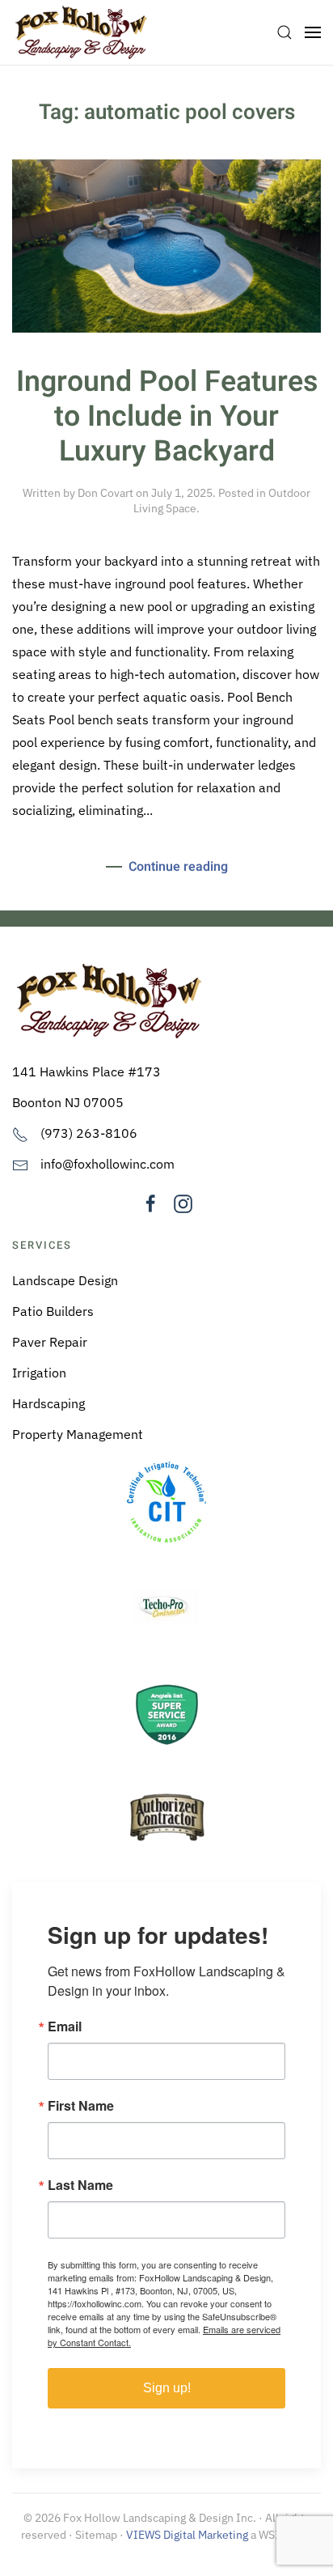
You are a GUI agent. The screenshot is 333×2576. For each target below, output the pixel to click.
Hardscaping (48, 1403)
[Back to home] (81, 32)
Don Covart (105, 493)
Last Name (80, 2185)
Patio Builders (53, 1311)
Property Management (78, 1434)
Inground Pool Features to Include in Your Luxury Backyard (167, 417)
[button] (285, 32)
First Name (81, 2106)
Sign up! (167, 2388)
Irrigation (39, 1373)
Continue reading (178, 867)
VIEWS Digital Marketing (187, 2535)
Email (65, 2026)
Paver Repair (50, 1342)
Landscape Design (65, 1280)
